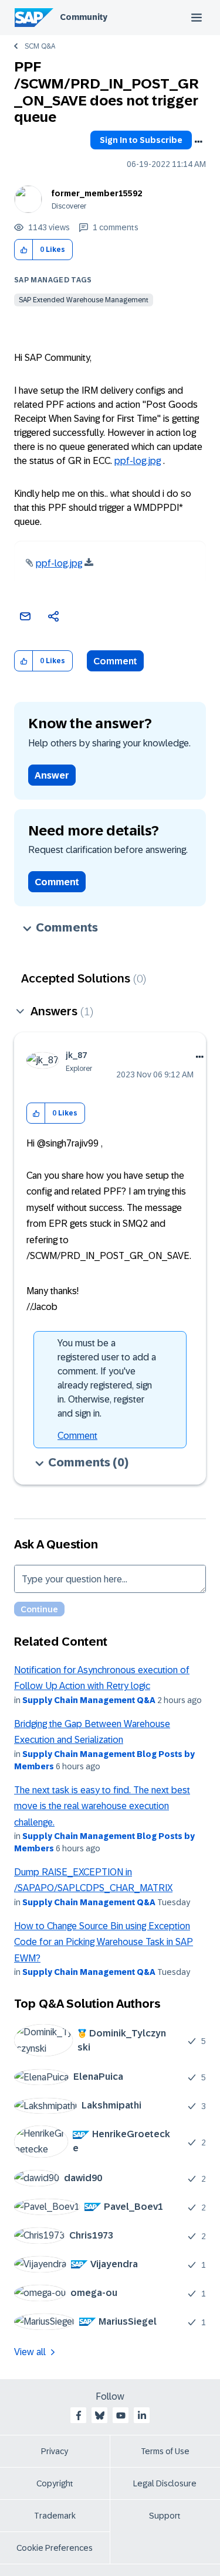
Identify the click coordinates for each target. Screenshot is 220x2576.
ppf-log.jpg (138, 461)
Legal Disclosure (165, 2483)
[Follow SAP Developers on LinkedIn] (142, 2415)
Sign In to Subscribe (141, 140)
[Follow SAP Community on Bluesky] (100, 2415)
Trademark (55, 2516)
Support (165, 2516)
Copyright (55, 2483)
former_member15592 (97, 193)
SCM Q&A (40, 46)
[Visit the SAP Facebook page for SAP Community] (79, 2415)
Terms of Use (165, 2451)
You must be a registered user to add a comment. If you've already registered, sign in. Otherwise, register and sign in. (107, 1378)
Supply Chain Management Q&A (89, 1700)
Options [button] (198, 142)
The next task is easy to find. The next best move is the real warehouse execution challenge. (102, 1806)
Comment (115, 661)
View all (30, 2352)
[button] (24, 250)
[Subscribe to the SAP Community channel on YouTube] (121, 2415)
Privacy (55, 2451)
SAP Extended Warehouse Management (84, 300)
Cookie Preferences (55, 2548)
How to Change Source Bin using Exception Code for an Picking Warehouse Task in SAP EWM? (104, 1942)
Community (84, 17)
